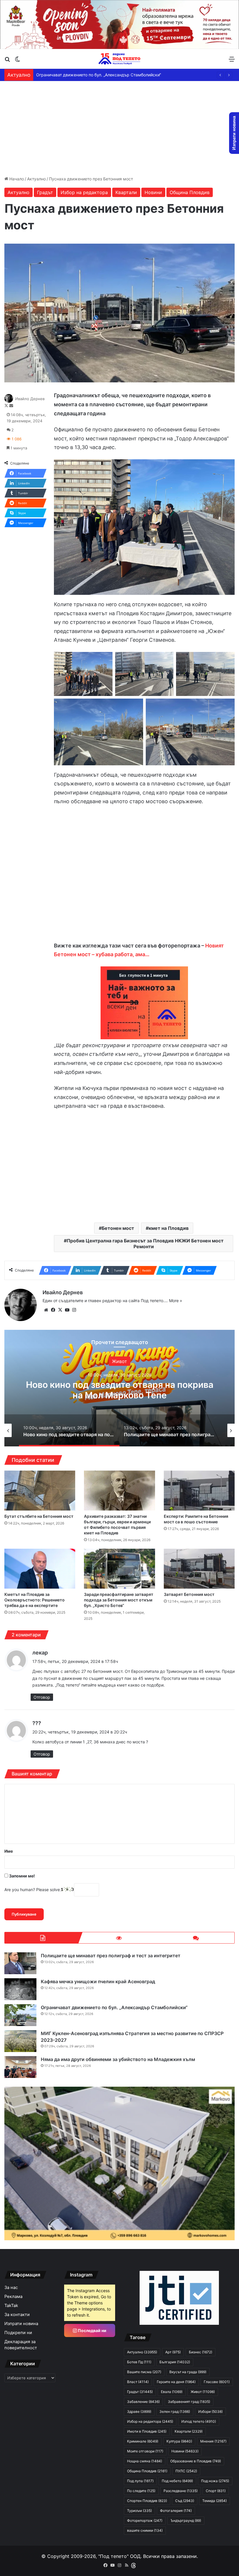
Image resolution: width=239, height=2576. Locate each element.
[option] (119, 1388)
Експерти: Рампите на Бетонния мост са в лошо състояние (196, 1519)
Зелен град (175, 2411)
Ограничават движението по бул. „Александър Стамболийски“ (114, 2007)
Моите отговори (145, 2451)
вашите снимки (145, 2530)
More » (176, 1301)
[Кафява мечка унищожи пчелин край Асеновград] (20, 1989)
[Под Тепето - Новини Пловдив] (119, 59)
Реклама (13, 2297)
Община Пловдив (190, 192)
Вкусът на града (188, 2372)
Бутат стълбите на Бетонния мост (39, 1516)
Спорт (216, 2491)
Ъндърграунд (186, 2520)
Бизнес (201, 2352)
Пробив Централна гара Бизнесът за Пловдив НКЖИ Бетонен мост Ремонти (145, 1244)
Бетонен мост (118, 1228)
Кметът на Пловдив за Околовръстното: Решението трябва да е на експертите (35, 1600)
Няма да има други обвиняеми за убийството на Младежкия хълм (103, 75)
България (175, 2362)
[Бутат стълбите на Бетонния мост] (40, 1491)
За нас (11, 2287)
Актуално (36, 179)
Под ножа (215, 2481)
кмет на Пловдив (169, 1228)
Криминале (143, 2441)
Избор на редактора (84, 192)
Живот (203, 2392)
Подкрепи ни (18, 2333)
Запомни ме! (22, 1876)
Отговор (42, 1697)
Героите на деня (176, 2382)
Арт (173, 2352)
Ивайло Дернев (30, 399)
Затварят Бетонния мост (189, 1594)
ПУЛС (186, 2471)
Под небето (177, 2481)
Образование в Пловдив (196, 2461)
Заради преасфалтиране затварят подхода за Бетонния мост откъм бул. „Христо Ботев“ (119, 1600)
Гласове (217, 2382)
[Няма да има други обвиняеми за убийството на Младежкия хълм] (20, 2067)
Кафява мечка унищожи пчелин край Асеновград (119, 1390)
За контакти (17, 2315)
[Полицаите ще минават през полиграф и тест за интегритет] (20, 1963)
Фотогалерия (176, 2511)
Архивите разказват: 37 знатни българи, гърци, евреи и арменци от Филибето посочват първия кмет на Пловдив (117, 1525)
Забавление (143, 2402)
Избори (210, 2411)
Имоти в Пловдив (147, 2431)
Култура (179, 2441)
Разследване (181, 2491)
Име (9, 1851)
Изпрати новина (21, 2324)
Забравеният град (189, 2402)
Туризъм (139, 2511)
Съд (185, 2501)
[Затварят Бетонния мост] (199, 1569)
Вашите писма (144, 2372)
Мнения (213, 2441)
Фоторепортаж (145, 2520)
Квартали (126, 192)
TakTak (11, 2306)
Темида (215, 2501)
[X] (60, 1310)
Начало (16, 179)
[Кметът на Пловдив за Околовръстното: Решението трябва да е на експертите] (40, 1569)
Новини (153, 192)
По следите (141, 2491)
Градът (45, 192)
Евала (172, 2392)
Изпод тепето (199, 2421)
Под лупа (140, 2481)
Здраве (139, 2411)
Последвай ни (92, 2330)
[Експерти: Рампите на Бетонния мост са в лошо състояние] (199, 1491)
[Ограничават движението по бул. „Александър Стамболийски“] (20, 2015)
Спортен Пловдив (147, 2501)
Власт (138, 2382)
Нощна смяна (145, 2461)
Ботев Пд (139, 2362)
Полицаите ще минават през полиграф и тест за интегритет (111, 1956)
